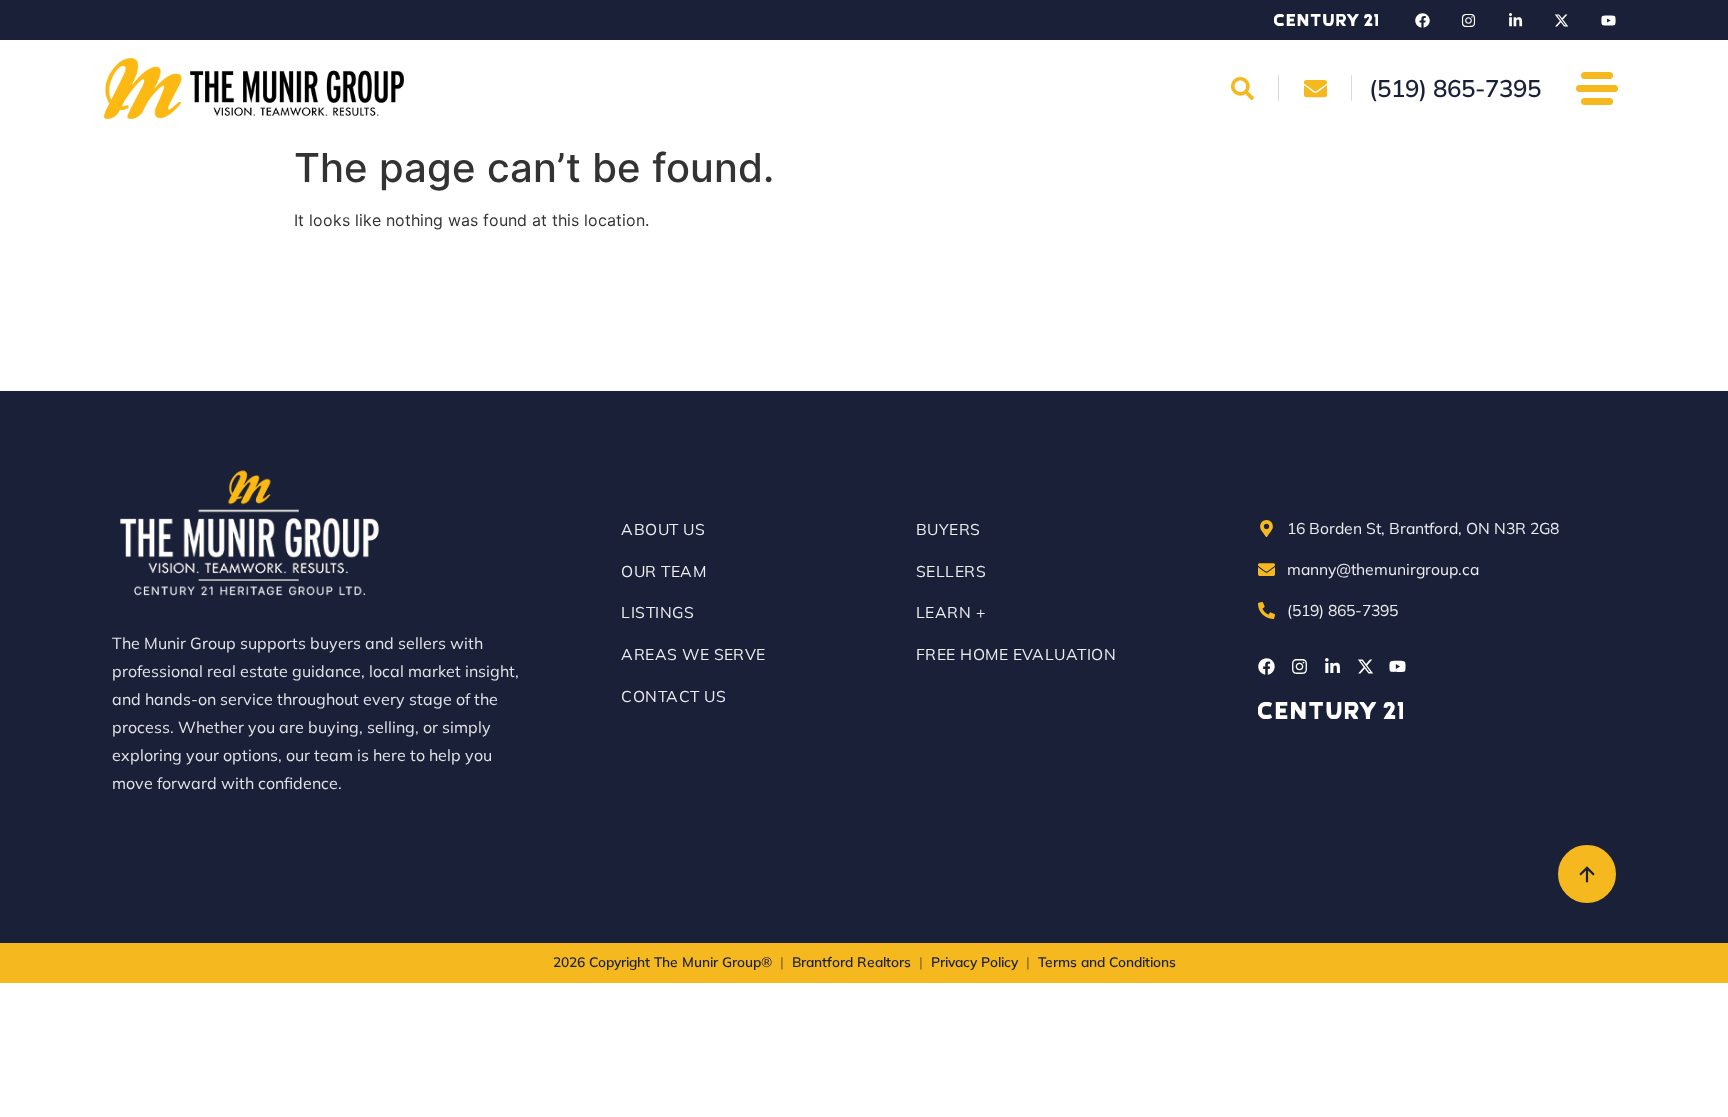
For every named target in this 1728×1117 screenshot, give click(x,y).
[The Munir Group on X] (1562, 20)
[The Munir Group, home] (254, 88)
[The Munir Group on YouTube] (1608, 20)
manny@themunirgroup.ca (1383, 569)
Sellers (951, 571)
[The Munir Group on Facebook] (1422, 20)
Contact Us (673, 696)
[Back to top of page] (1587, 874)
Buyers (948, 529)
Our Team (663, 571)
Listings (657, 612)
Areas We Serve (693, 654)
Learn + (950, 612)
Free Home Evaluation (1016, 654)
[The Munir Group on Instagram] (1469, 20)
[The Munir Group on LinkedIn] (1515, 20)
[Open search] (1243, 88)
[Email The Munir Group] (1315, 88)
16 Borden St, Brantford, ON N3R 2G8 (1423, 528)
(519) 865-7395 (1342, 610)
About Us (663, 529)
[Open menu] (1597, 88)
